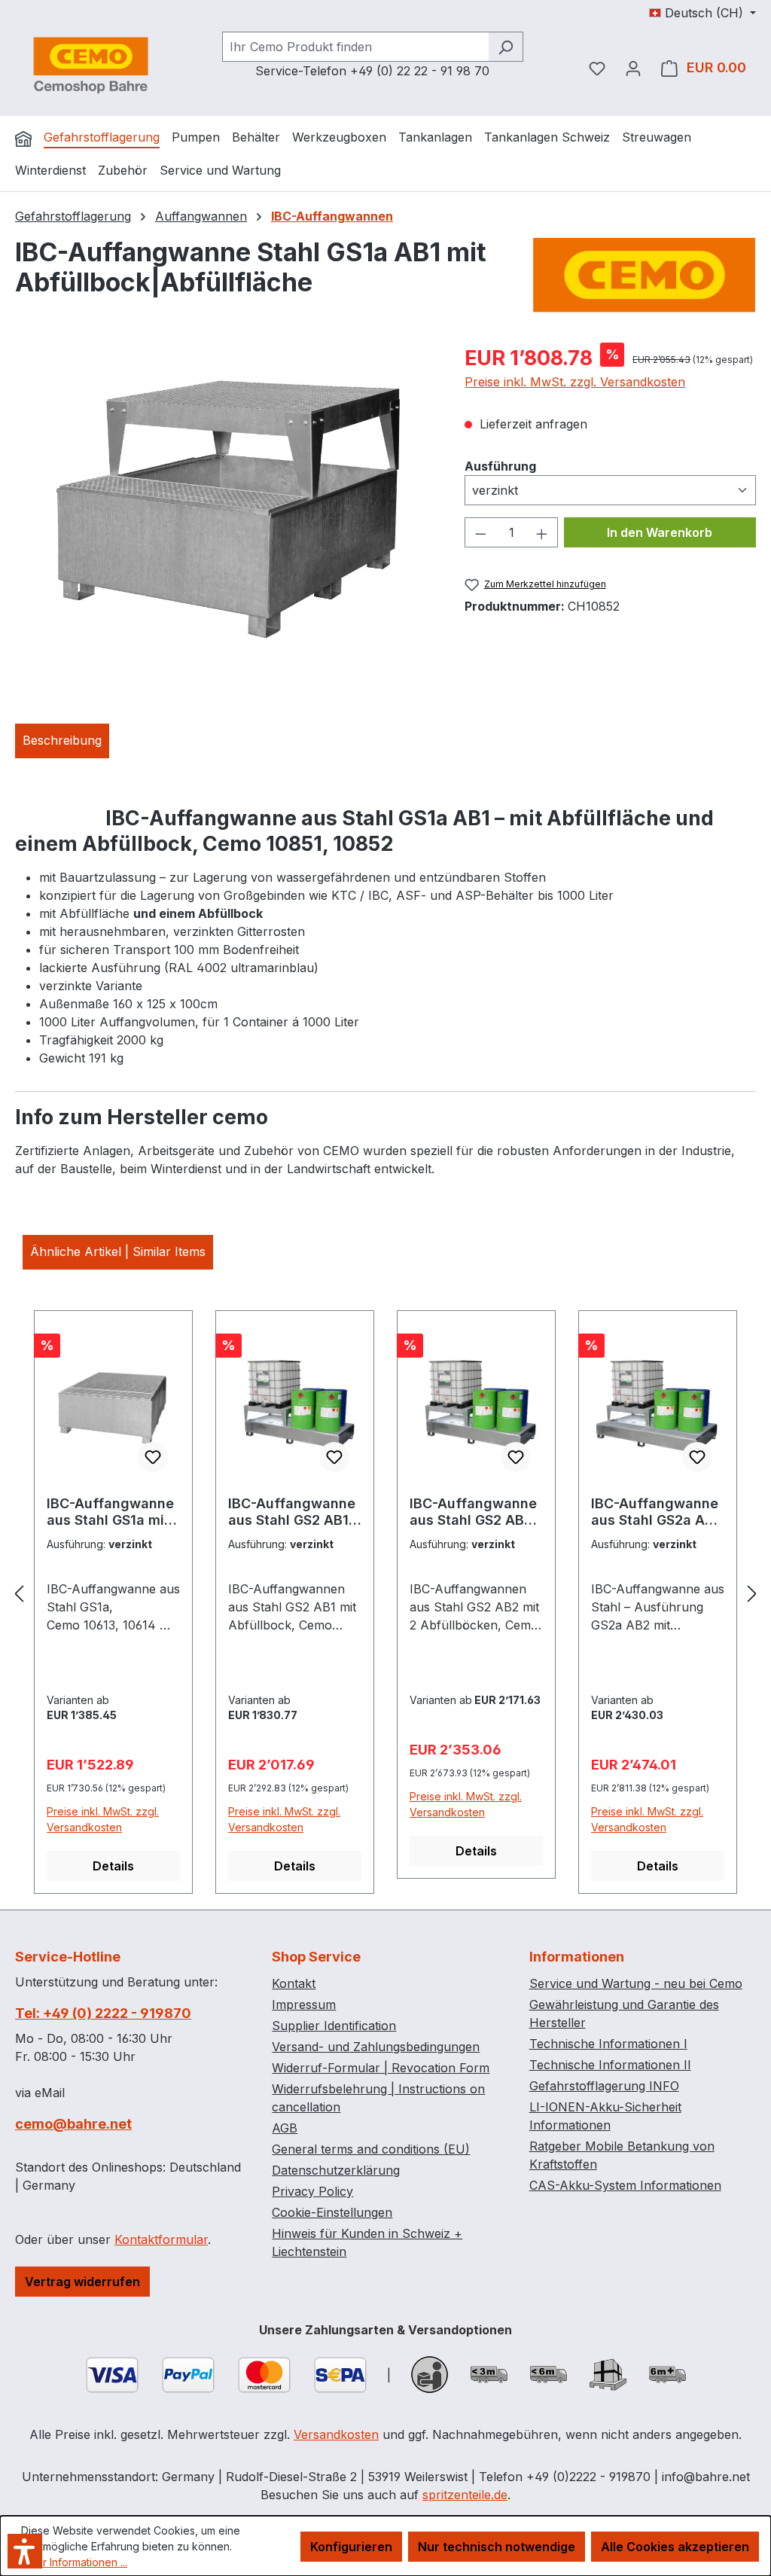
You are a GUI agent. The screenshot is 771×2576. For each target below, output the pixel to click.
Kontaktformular (161, 2239)
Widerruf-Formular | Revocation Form (381, 2068)
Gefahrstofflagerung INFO (604, 2086)
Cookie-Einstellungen (332, 2212)
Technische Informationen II (610, 2065)
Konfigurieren (351, 2547)
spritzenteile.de (465, 2495)
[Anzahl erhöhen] (542, 532)
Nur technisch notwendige (497, 2547)
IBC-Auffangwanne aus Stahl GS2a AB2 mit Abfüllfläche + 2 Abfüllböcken (657, 1512)
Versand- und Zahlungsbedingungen (376, 2047)
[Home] (23, 139)
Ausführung (500, 466)
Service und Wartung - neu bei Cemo (636, 1983)
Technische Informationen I (608, 2044)
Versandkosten (336, 2434)
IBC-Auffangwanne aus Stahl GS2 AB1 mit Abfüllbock (292, 1512)
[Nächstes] (752, 1593)
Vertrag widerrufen (82, 2282)
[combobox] (355, 47)
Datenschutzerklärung (336, 2170)
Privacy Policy (312, 2191)
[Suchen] (506, 47)
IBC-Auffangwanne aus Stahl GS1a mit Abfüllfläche (110, 1512)
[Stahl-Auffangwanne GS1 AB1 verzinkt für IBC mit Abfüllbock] (225, 505)
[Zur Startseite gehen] (90, 65)
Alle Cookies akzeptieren (675, 2547)
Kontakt (294, 1983)
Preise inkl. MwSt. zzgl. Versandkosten (575, 382)
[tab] (62, 741)
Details (113, 1866)
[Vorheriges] (19, 1593)
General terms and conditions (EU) (371, 2149)
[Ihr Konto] (633, 68)
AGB (285, 2128)
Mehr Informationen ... (74, 2562)
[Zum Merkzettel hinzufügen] (153, 1457)
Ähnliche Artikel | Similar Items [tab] (118, 1251)
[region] (225, 505)
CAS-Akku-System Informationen (625, 2185)
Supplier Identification (334, 2026)
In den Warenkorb (660, 532)
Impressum (304, 2004)
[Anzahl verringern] (480, 532)
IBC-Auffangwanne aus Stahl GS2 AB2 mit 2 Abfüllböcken (473, 1512)
